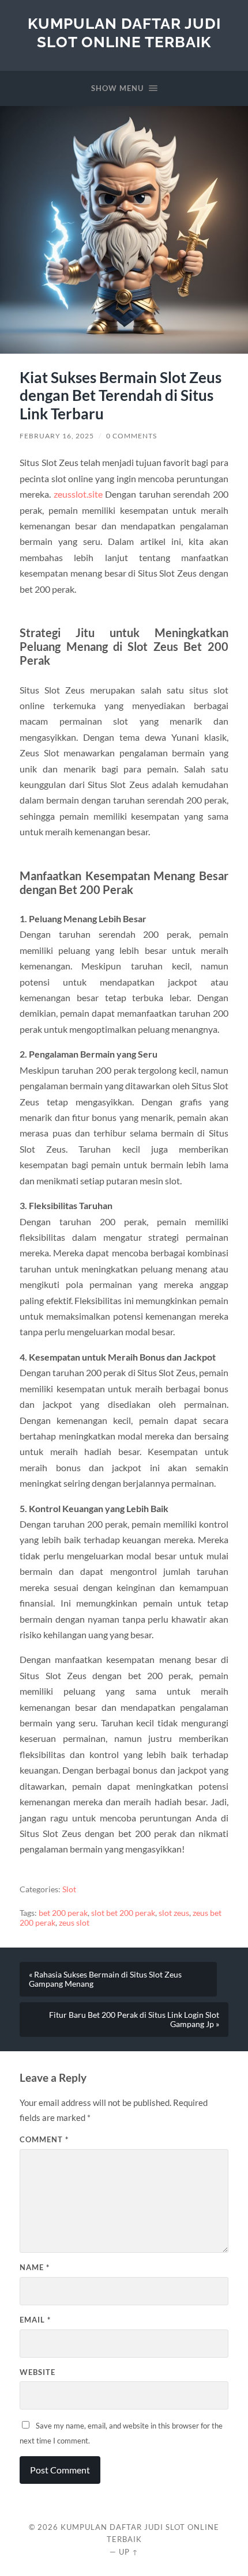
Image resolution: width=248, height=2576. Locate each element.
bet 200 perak (63, 1913)
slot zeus (174, 1913)
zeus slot (74, 1923)
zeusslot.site (78, 494)
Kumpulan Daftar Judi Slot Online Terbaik (124, 33)
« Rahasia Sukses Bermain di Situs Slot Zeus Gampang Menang (105, 1979)
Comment (44, 2139)
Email (35, 2320)
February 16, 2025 (57, 436)
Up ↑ (129, 2552)
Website (37, 2372)
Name (35, 2267)
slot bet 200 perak (123, 1913)
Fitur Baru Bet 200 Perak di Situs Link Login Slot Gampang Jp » (134, 2020)
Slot (69, 1889)
